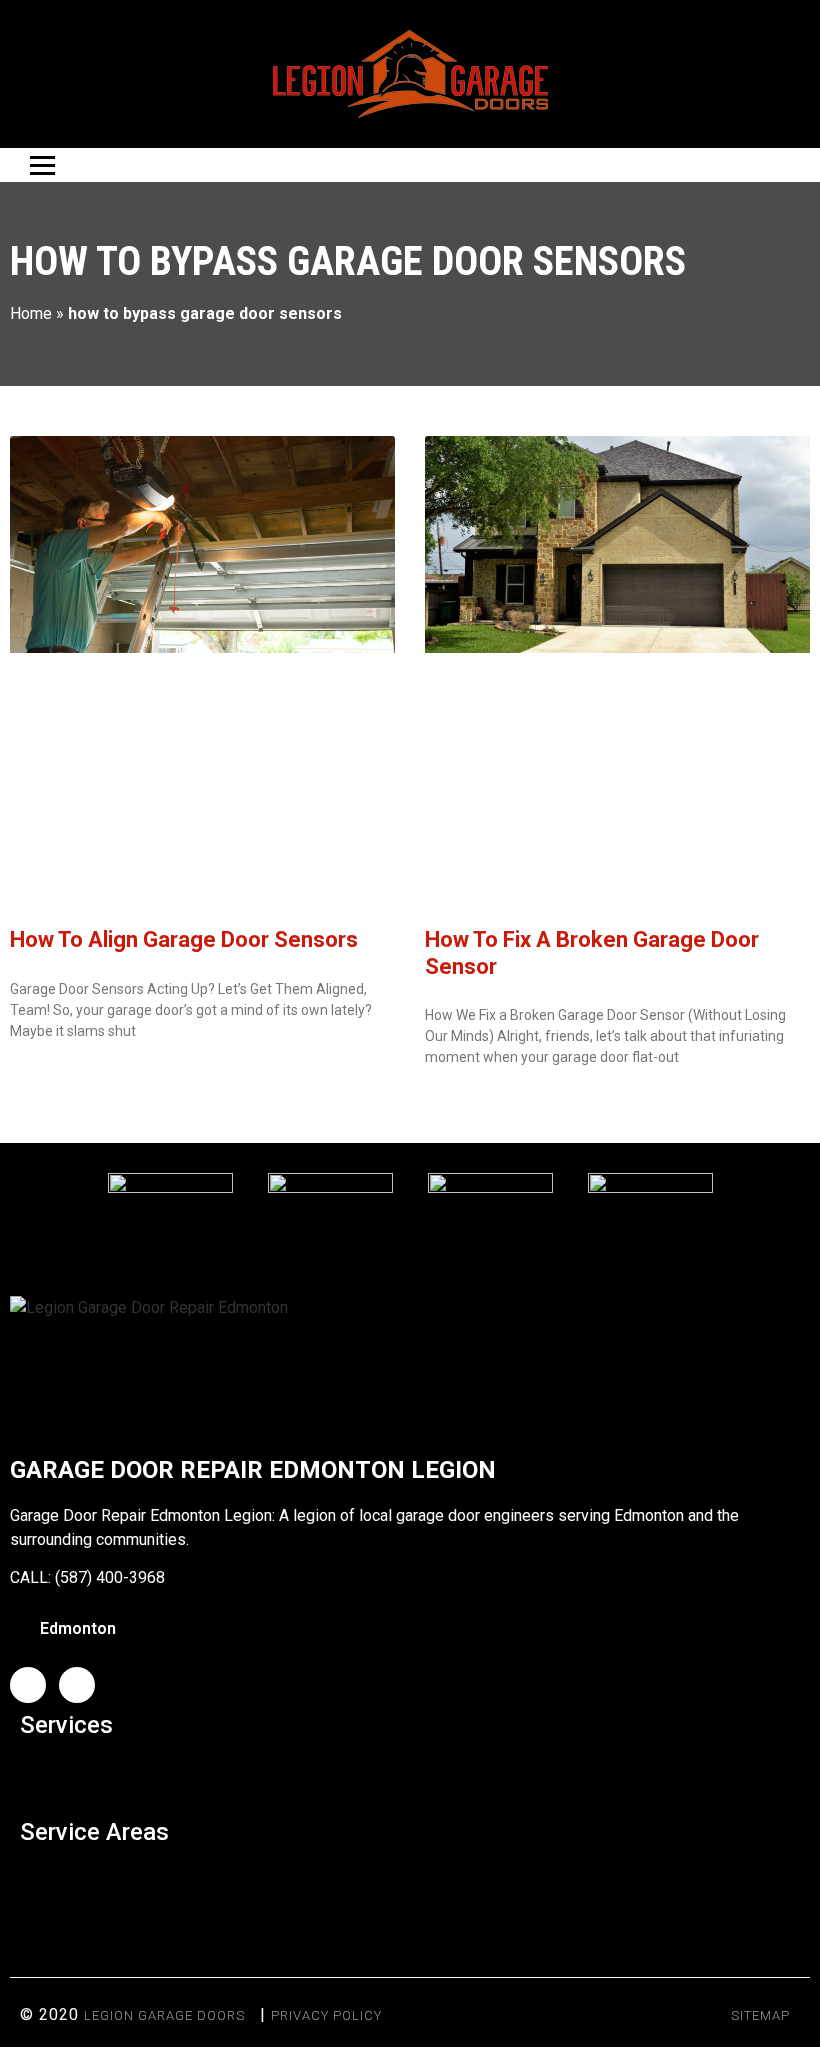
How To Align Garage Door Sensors (184, 939)
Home (31, 313)
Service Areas (94, 1832)
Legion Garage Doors (164, 2015)
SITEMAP (760, 2015)
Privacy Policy (326, 2015)
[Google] (77, 1685)
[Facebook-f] (28, 1685)
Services (66, 1725)
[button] (410, 1773)
